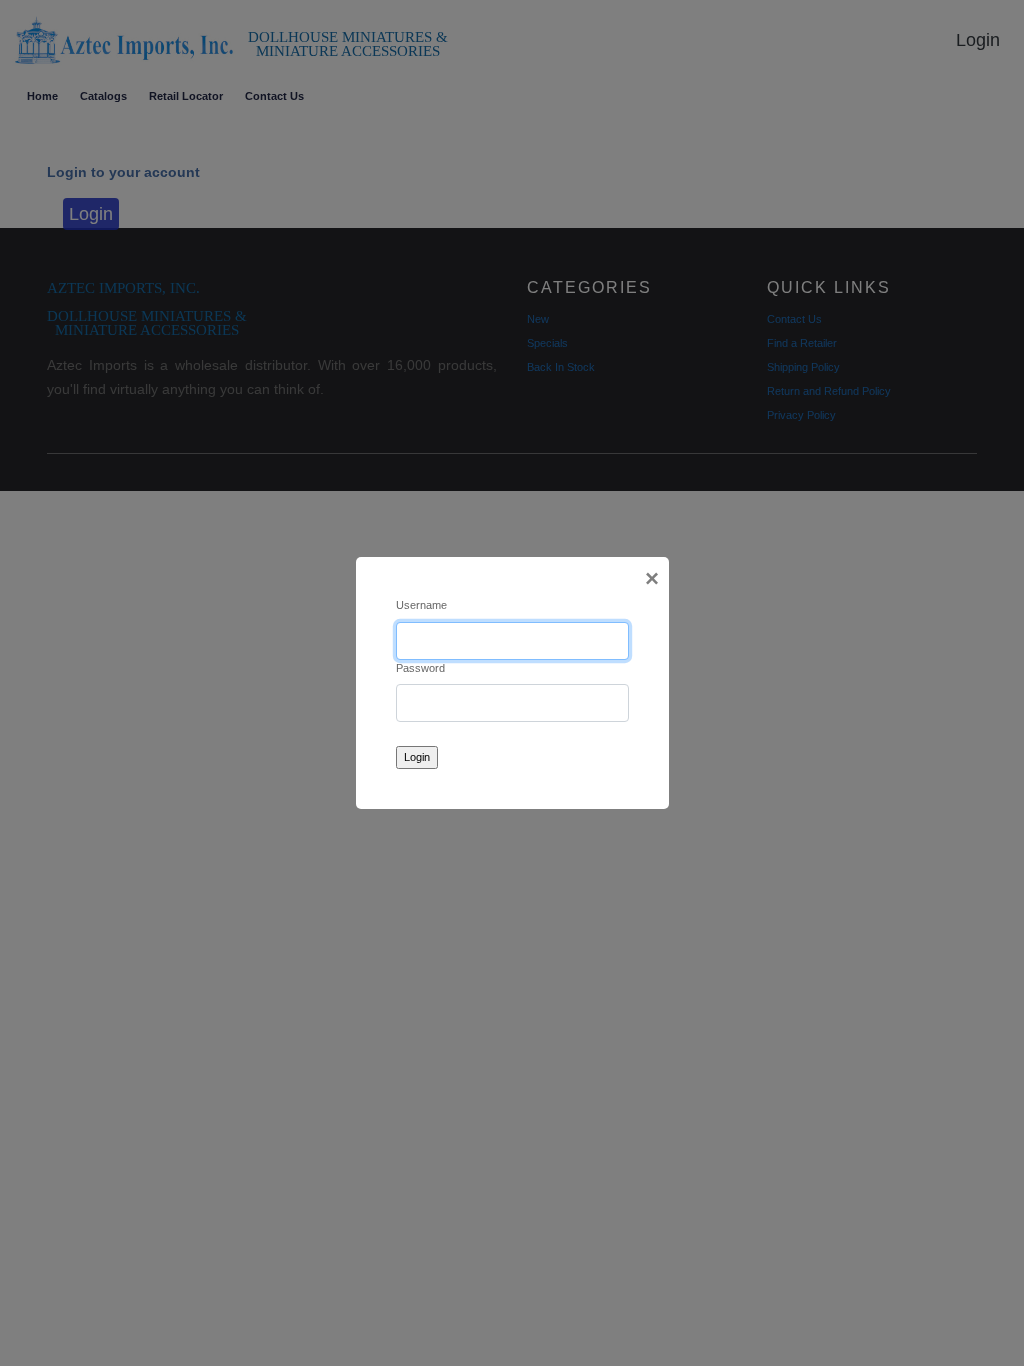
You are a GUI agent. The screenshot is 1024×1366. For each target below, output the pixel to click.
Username (421, 605)
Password (420, 668)
